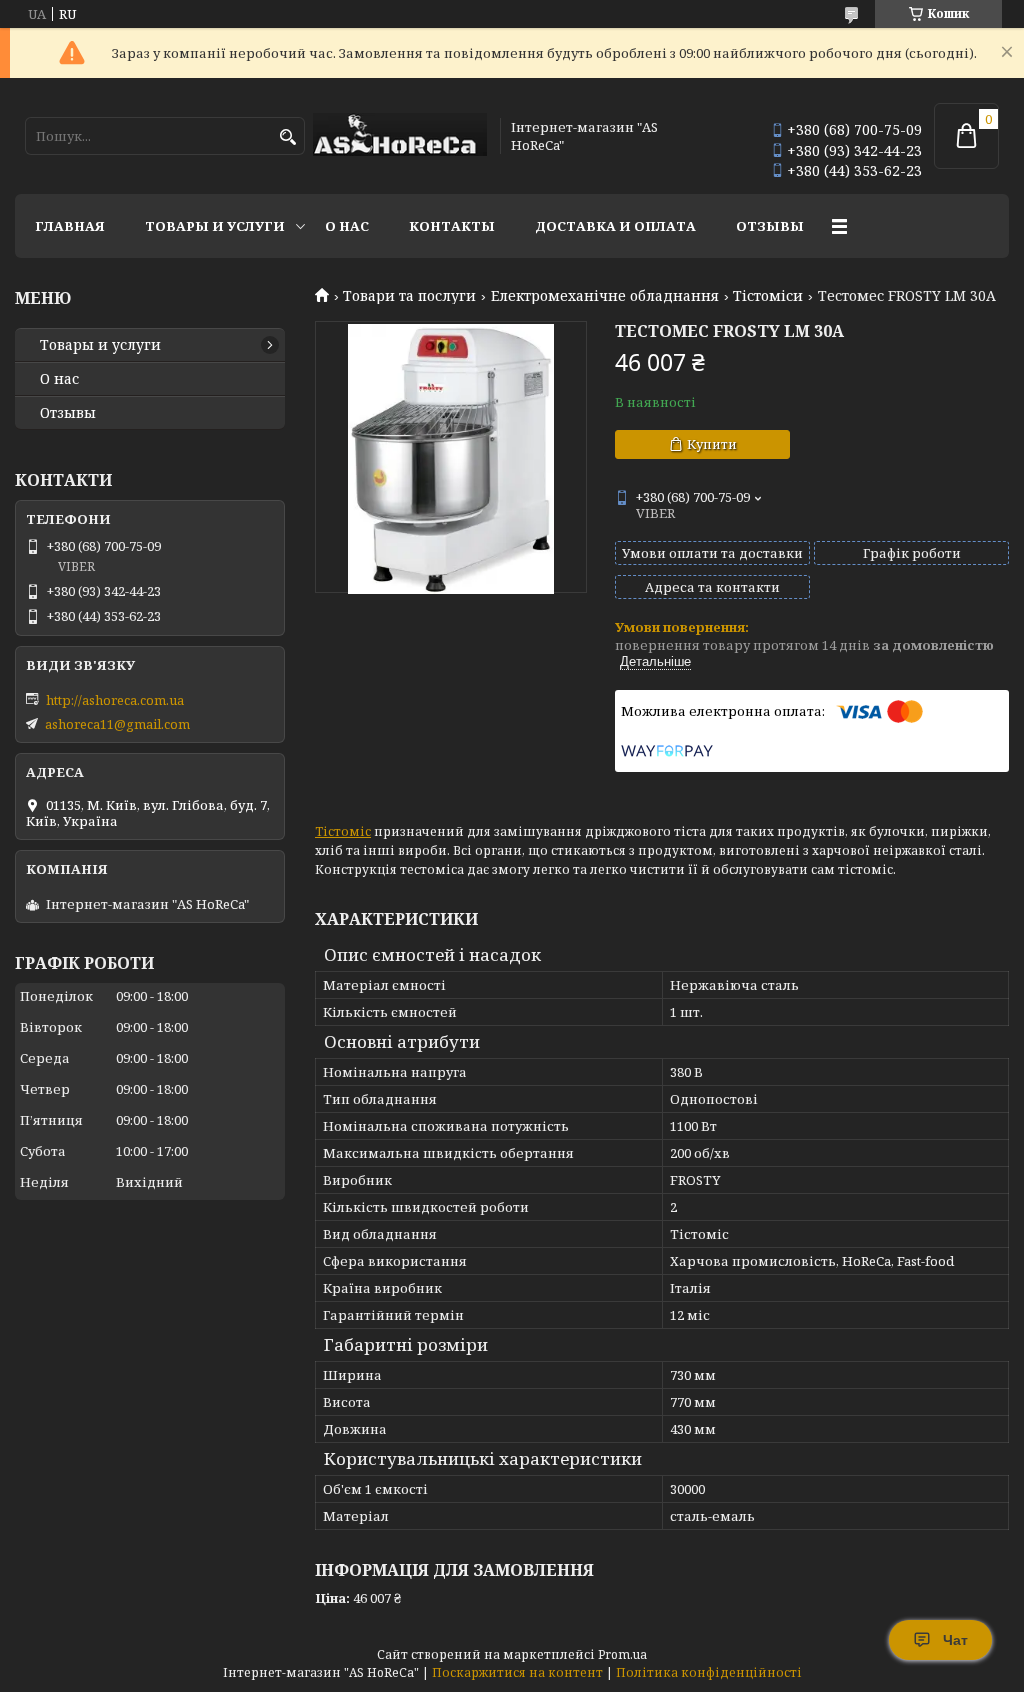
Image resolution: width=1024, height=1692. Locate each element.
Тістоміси (768, 296)
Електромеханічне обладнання (605, 296)
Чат (955, 1640)
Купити (712, 444)
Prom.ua (622, 1654)
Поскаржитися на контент (517, 1672)
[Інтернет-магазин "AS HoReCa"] (399, 136)
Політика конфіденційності (709, 1672)
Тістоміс (343, 831)
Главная (70, 226)
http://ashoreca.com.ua (115, 700)
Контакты (452, 226)
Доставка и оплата (615, 226)
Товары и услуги (215, 226)
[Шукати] (287, 137)
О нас (347, 226)
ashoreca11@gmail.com (117, 724)
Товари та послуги (409, 296)
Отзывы (770, 226)
